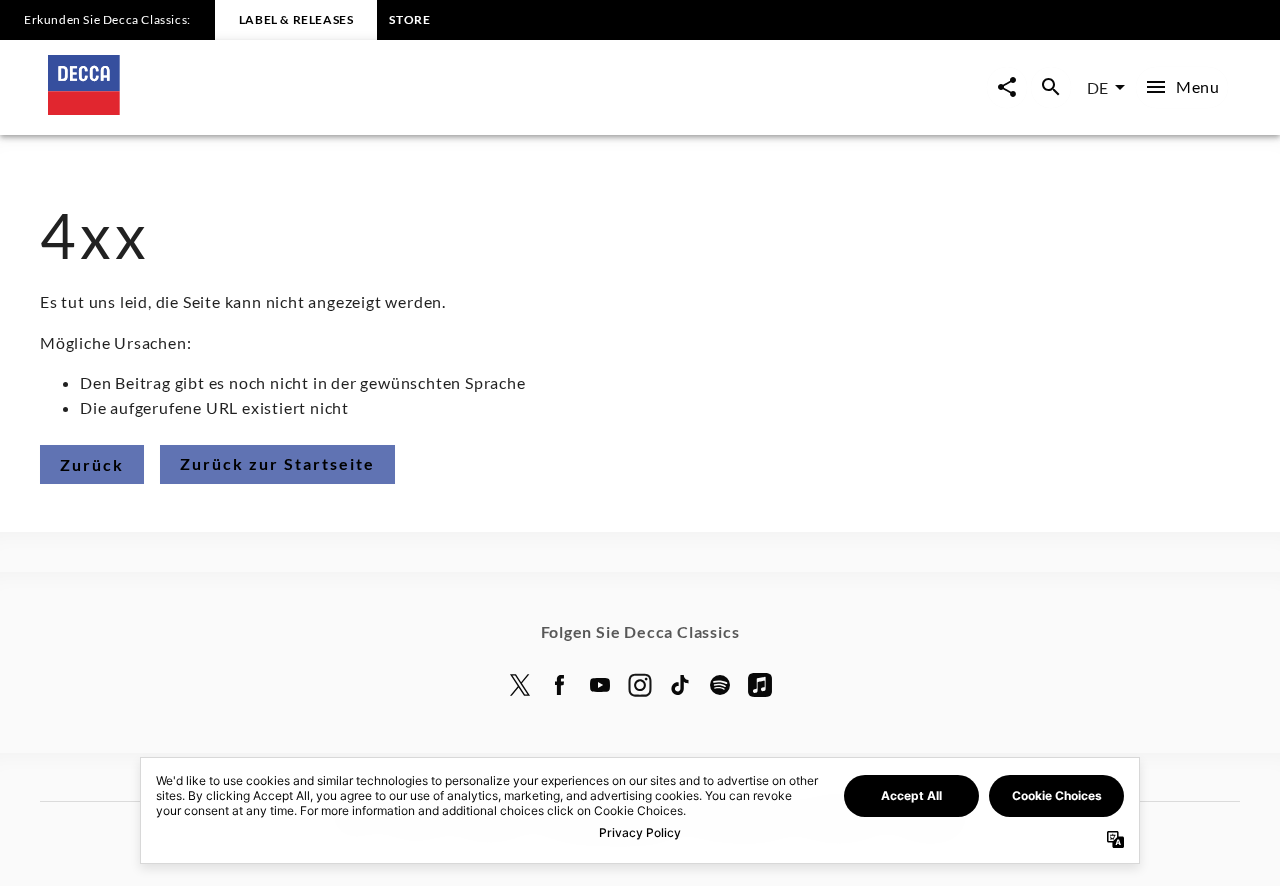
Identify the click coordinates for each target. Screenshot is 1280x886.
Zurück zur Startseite (277, 463)
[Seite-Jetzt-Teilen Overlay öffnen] (1007, 87)
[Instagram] (640, 685)
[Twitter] (520, 685)
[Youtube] (600, 685)
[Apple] (760, 685)
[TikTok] (680, 685)
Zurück (92, 464)
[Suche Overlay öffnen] (1051, 87)
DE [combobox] (1097, 87)
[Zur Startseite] (344, 108)
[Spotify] (720, 685)
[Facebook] (560, 685)
